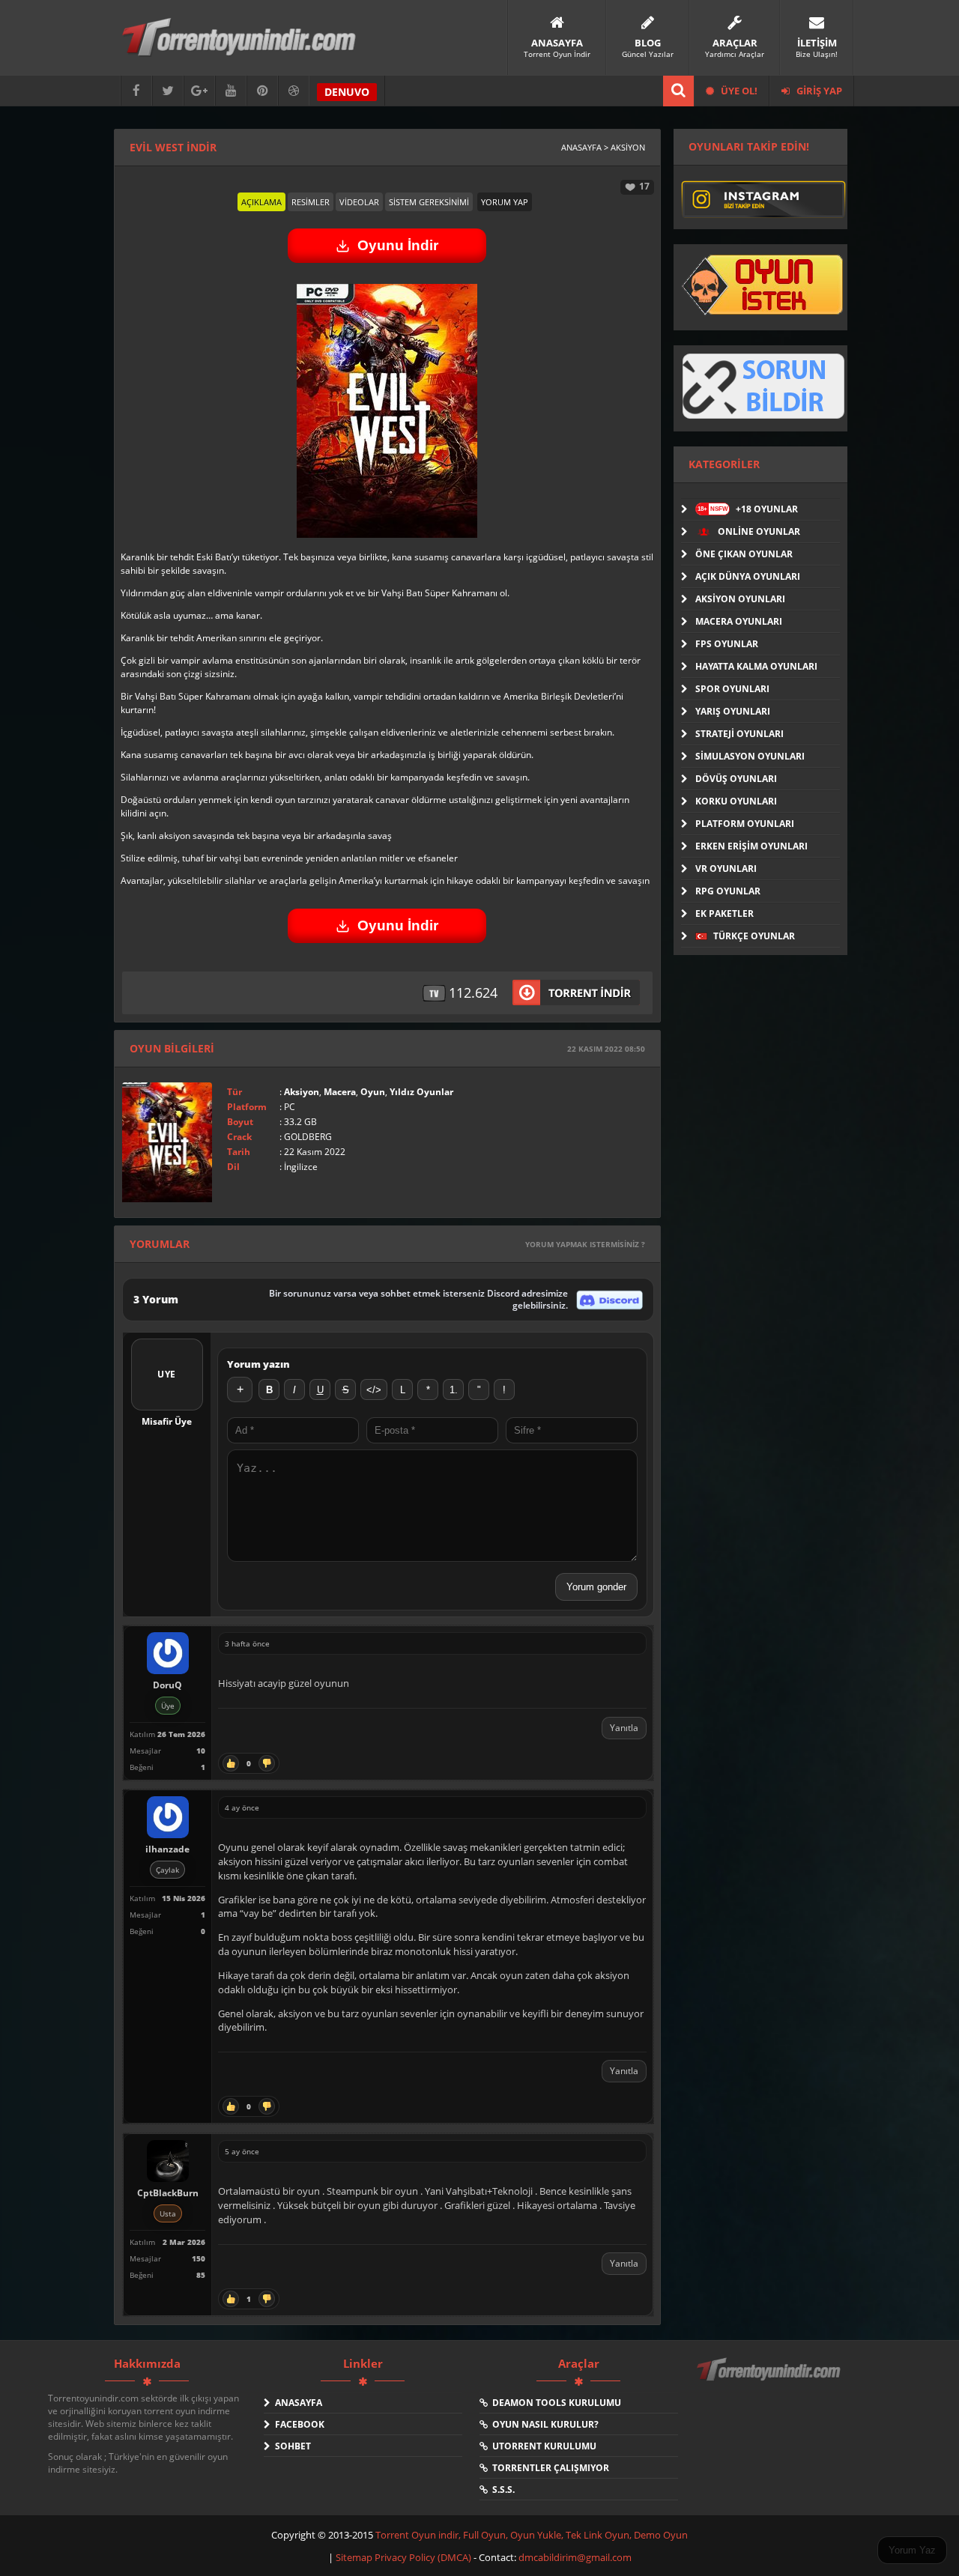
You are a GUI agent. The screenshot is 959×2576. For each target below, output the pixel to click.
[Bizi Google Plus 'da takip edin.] (199, 91)
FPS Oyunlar (727, 644)
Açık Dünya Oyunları (748, 576)
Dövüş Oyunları (736, 779)
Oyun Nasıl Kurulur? (543, 2424)
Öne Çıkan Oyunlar (744, 554)
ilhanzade (167, 1849)
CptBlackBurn (168, 2193)
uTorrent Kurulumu (542, 2446)
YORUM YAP (505, 202)
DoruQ (167, 1685)
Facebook (297, 2424)
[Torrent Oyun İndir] (770, 2380)
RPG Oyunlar (728, 891)
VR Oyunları (726, 869)
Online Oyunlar (758, 531)
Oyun (373, 1092)
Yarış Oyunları (733, 711)
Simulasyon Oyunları (750, 756)
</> (374, 1390)
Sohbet (291, 2446)
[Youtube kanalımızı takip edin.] (231, 91)
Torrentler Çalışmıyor (548, 2468)
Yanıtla (624, 1728)
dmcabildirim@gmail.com (575, 2557)
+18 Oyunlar (748, 509)
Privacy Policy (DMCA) (423, 2557)
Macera (340, 1092)
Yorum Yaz (912, 2550)
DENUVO (347, 92)
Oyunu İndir (398, 245)
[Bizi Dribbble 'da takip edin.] (294, 91)
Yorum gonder (596, 1587)
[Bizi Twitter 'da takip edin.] (168, 91)
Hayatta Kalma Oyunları (756, 666)
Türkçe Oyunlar (753, 936)
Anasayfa (296, 2403)
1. (454, 1390)
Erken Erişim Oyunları (751, 846)
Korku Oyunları (736, 801)
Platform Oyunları (745, 824)
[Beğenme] (267, 1763)
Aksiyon (302, 1092)
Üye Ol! (738, 91)
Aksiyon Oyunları (740, 599)
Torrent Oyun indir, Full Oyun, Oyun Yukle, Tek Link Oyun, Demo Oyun (532, 2535)
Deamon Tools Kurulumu (554, 2403)
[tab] (261, 202)
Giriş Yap (818, 91)
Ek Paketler (724, 913)
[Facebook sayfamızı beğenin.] (136, 91)
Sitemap (355, 2557)
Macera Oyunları (739, 621)
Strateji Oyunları (739, 734)
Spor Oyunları (732, 689)
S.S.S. (501, 2489)
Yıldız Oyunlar (421, 1092)
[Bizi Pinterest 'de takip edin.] (262, 91)
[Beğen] (231, 1763)
